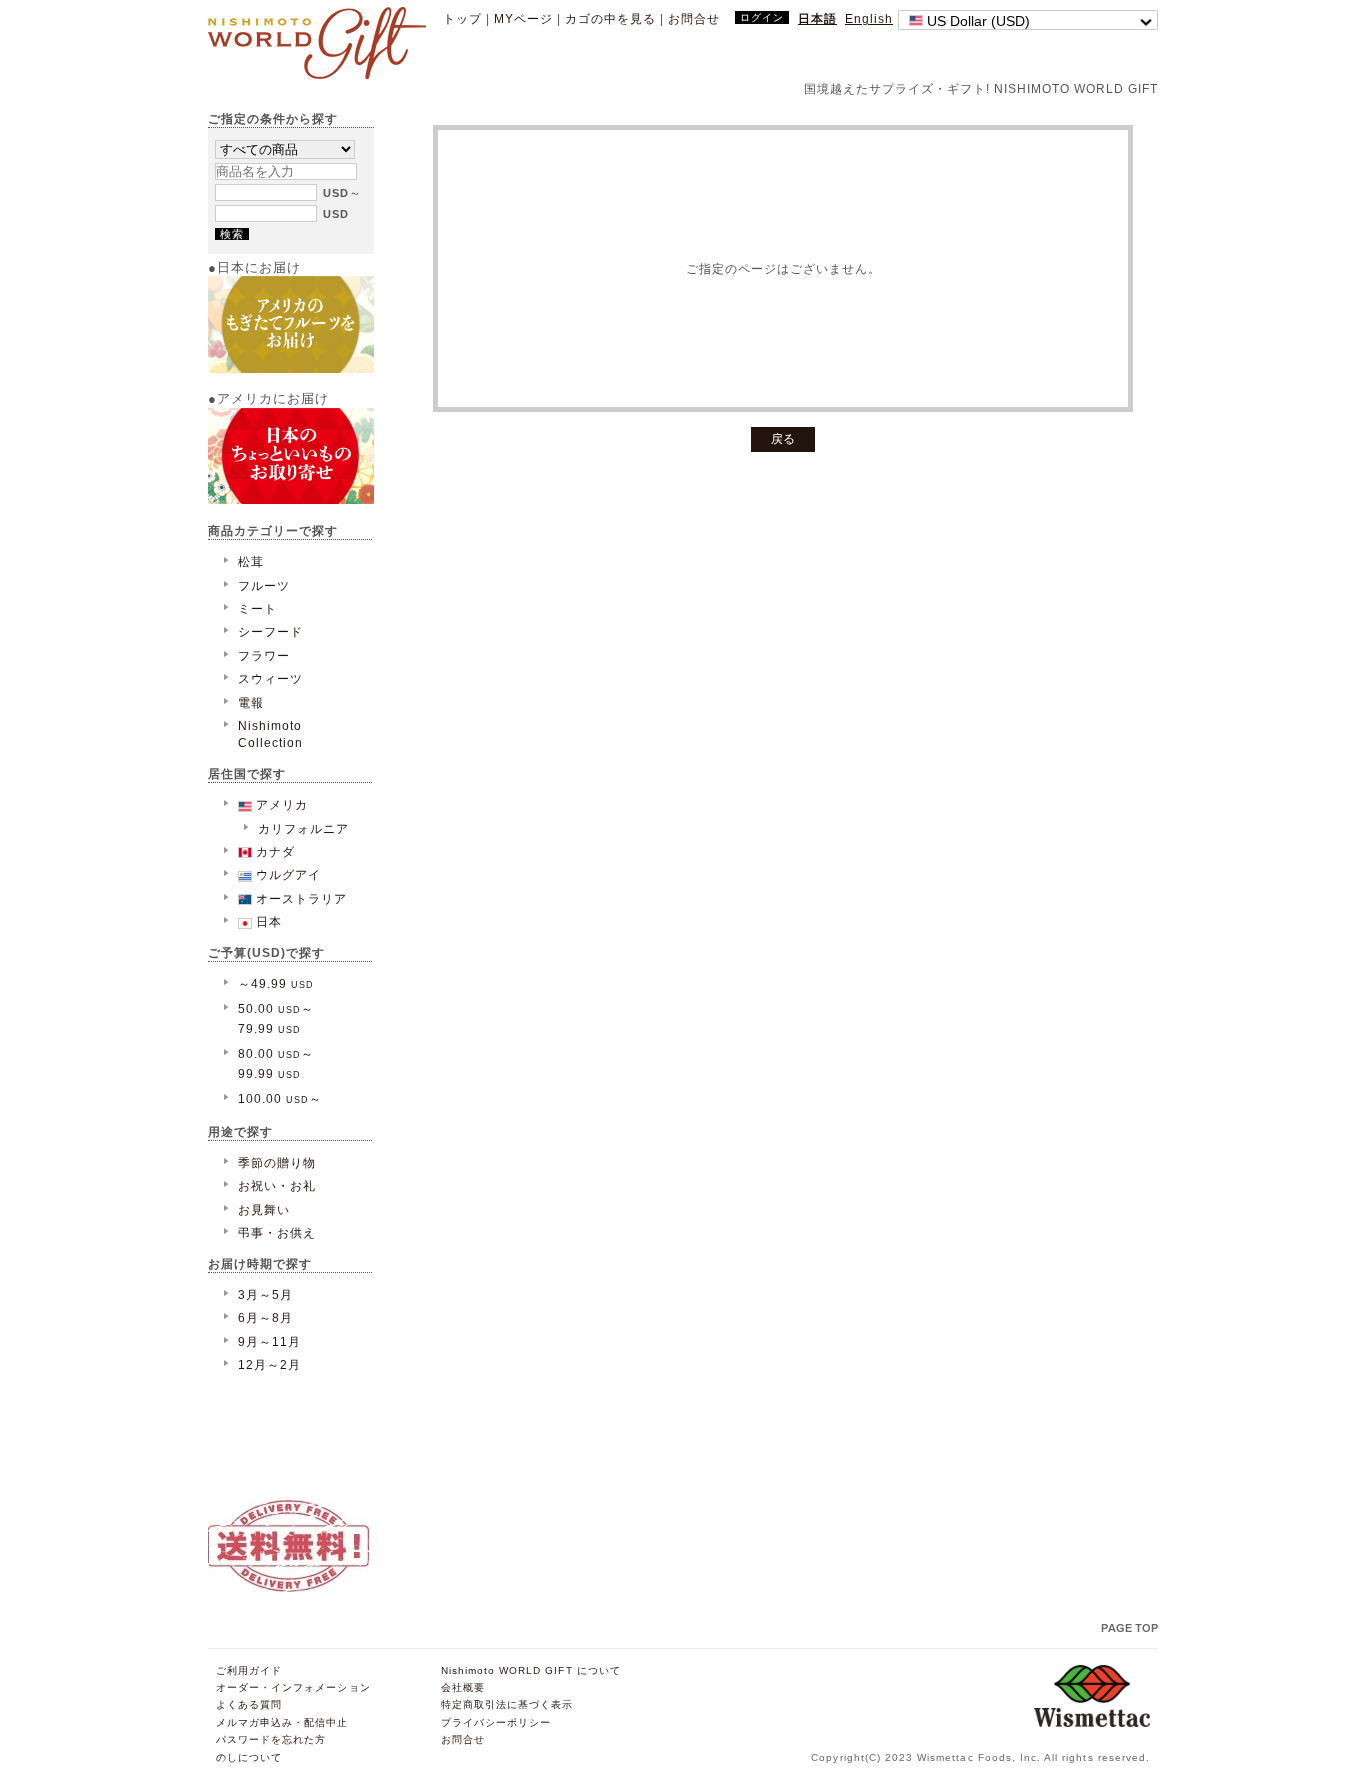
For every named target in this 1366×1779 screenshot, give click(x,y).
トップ (462, 18)
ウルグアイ (286, 874)
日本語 (817, 18)
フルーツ (264, 585)
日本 (267, 921)
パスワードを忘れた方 (271, 1739)
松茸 (251, 561)
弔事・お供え (277, 1232)
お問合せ (694, 18)
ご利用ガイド (249, 1670)
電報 (251, 702)
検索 (232, 234)
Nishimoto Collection (270, 734)
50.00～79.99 (276, 1018)
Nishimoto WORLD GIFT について (531, 1670)
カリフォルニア (303, 828)
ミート (257, 608)
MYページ (523, 18)
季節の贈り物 (277, 1162)
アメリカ (280, 804)
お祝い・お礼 (277, 1185)
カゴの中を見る (610, 18)
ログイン (762, 17)
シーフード (270, 631)
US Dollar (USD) (976, 21)
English (869, 18)
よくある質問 (249, 1704)
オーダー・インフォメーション (293, 1687)
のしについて (249, 1757)
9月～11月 (269, 1341)
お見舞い (264, 1209)
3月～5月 (265, 1294)
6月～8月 (265, 1317)
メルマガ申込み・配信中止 (282, 1722)
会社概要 (463, 1687)
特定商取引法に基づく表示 (507, 1704)
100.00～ (280, 1098)
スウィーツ (270, 678)
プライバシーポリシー (496, 1722)
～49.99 (276, 983)
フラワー (264, 655)
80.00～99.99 (276, 1063)
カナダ (273, 851)
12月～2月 (269, 1364)
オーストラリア (299, 898)
